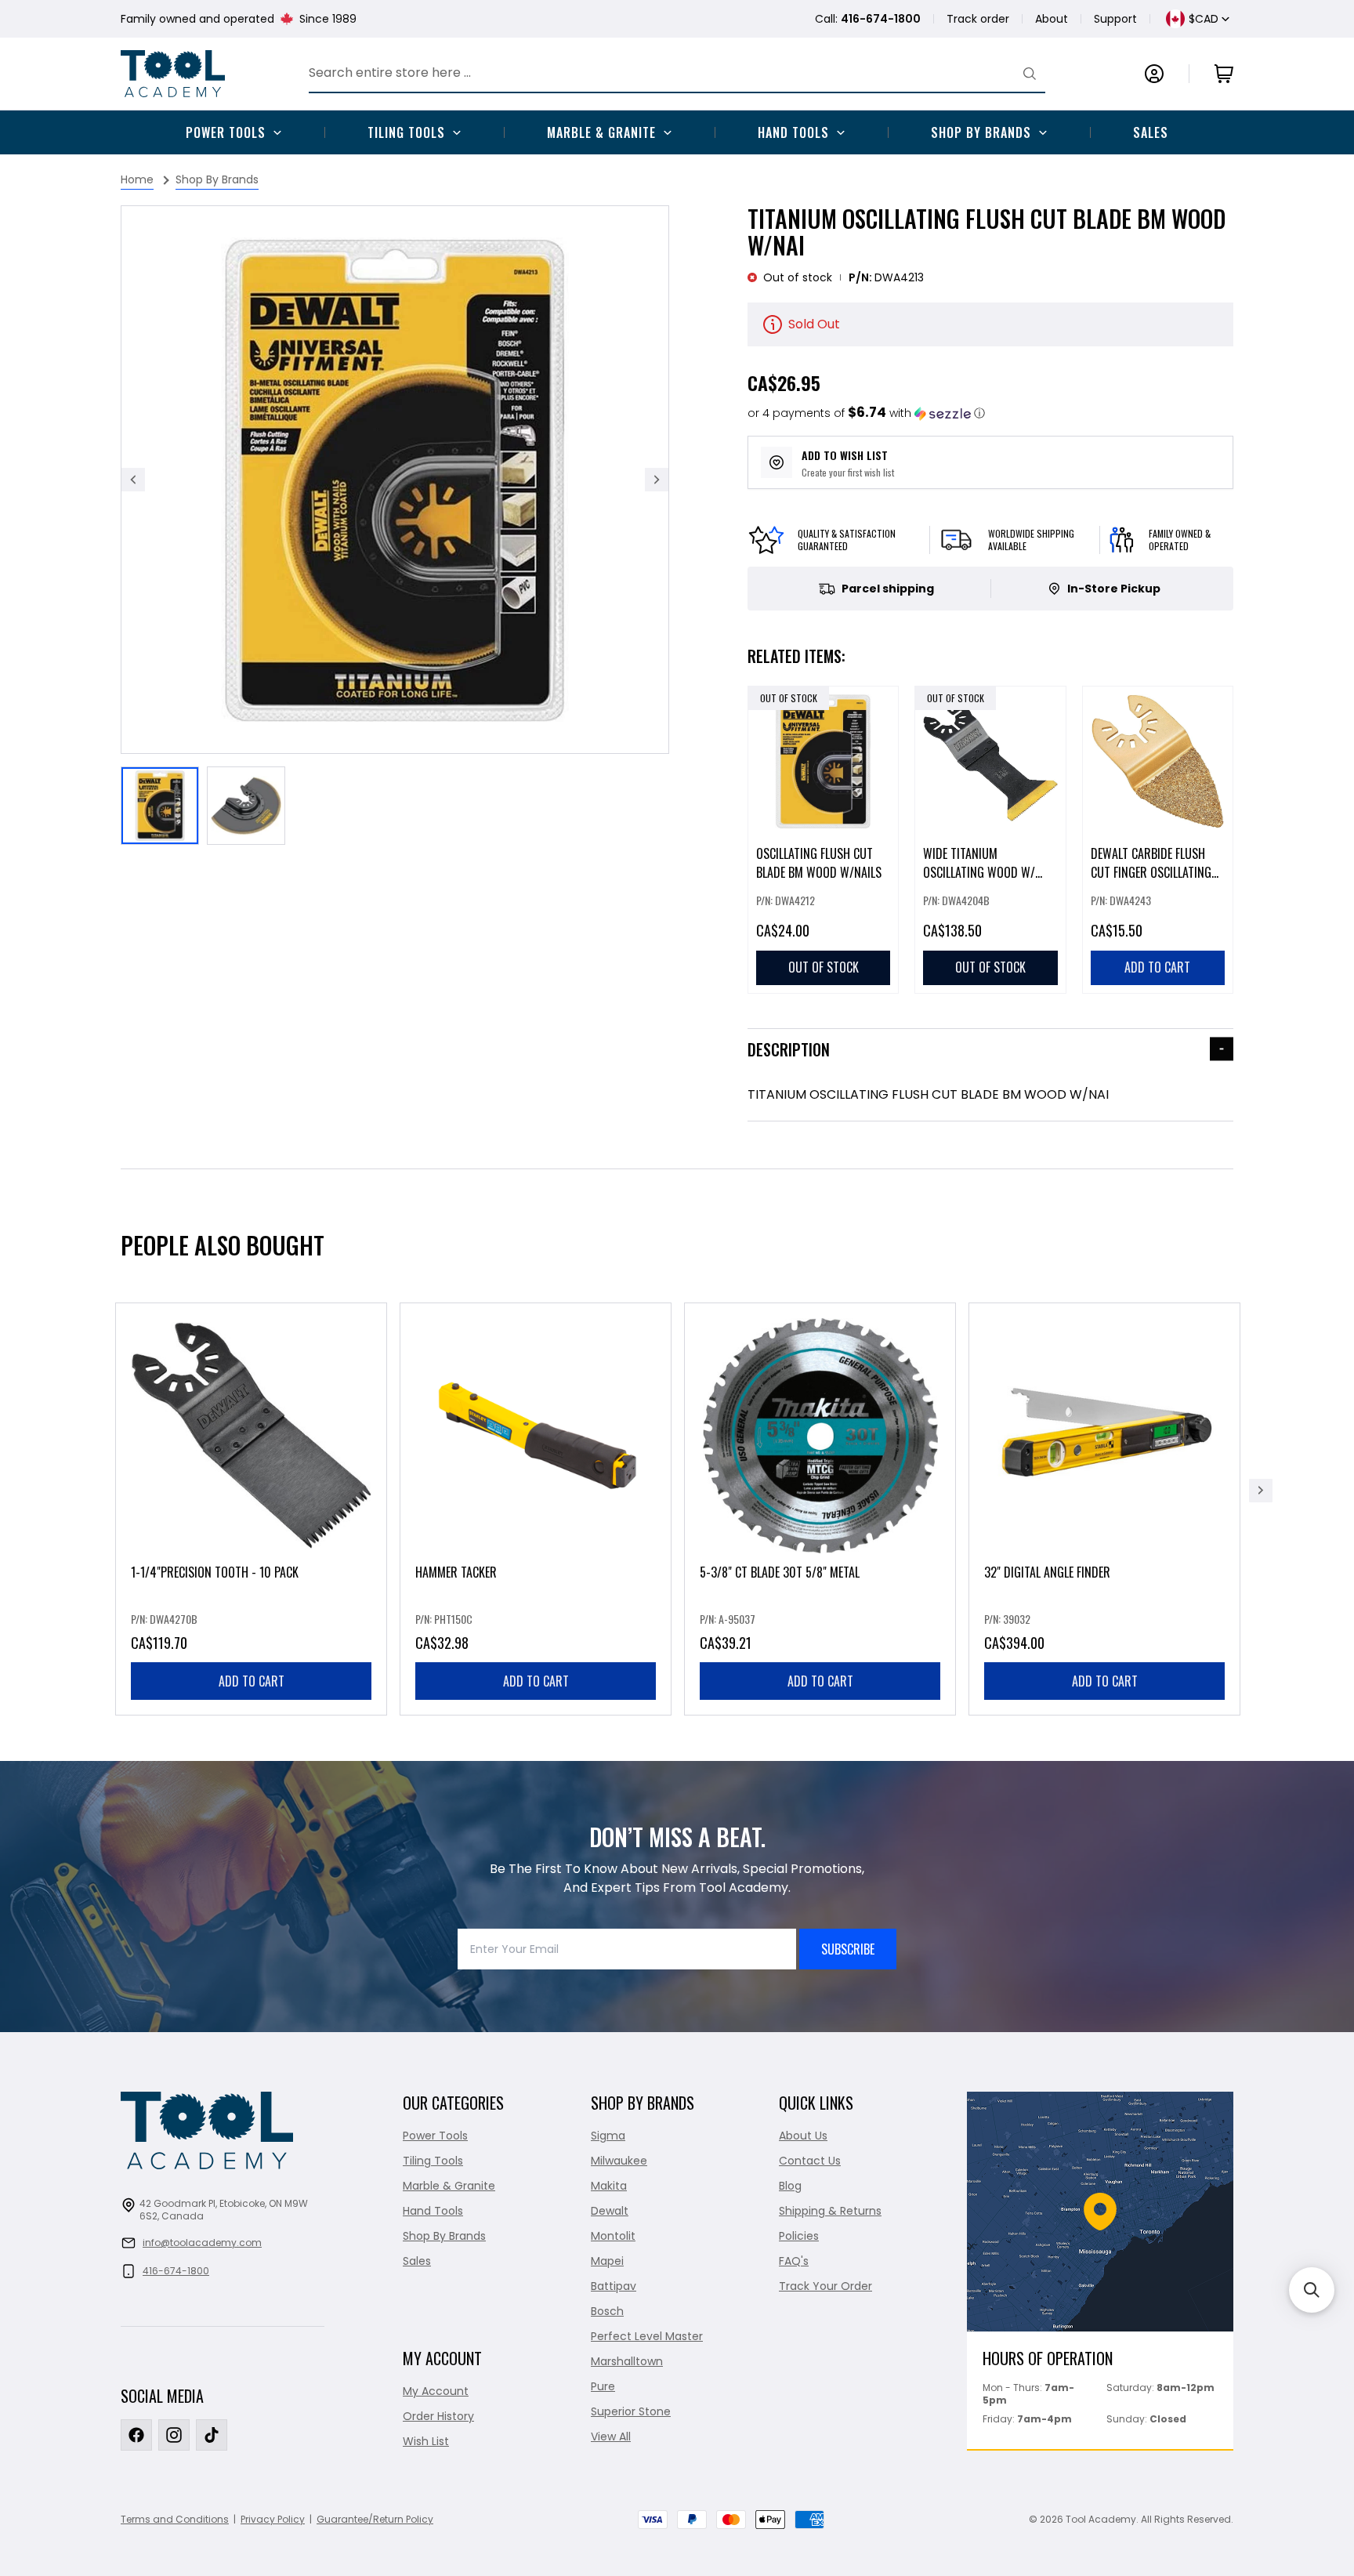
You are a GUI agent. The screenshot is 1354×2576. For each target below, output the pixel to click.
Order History (438, 2416)
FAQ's (794, 2261)
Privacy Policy (273, 2519)
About (1052, 19)
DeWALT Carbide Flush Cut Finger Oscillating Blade (1151, 872)
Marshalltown (627, 2361)
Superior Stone (631, 2411)
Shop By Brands (981, 132)
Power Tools (226, 132)
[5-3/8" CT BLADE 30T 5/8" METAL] (820, 1509)
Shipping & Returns (830, 2211)
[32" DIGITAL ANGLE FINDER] (1104, 1509)
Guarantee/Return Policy (375, 2519)
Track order (978, 19)
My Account (436, 2391)
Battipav (614, 2286)
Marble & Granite (601, 132)
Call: (868, 19)
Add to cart (252, 1681)
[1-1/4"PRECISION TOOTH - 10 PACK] (251, 1509)
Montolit (613, 2236)
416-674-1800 (176, 2271)
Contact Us (810, 2161)
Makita (609, 2186)
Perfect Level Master (647, 2336)
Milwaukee (619, 2161)
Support (1115, 19)
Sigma (608, 2136)
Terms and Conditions (175, 2519)
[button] (866, 413)
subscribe (848, 1949)
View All (611, 2437)
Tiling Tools (406, 132)
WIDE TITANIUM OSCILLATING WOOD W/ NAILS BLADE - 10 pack (979, 872)
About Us (803, 2136)
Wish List (426, 2441)
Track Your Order (825, 2286)
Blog (790, 2186)
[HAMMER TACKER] (536, 1509)
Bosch (607, 2311)
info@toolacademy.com (202, 2243)
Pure (603, 2386)
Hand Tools (793, 132)
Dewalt (610, 2211)
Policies (799, 2236)
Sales (1151, 132)
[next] (1261, 1491)
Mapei (607, 2261)
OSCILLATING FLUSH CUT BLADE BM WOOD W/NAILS (819, 863)
